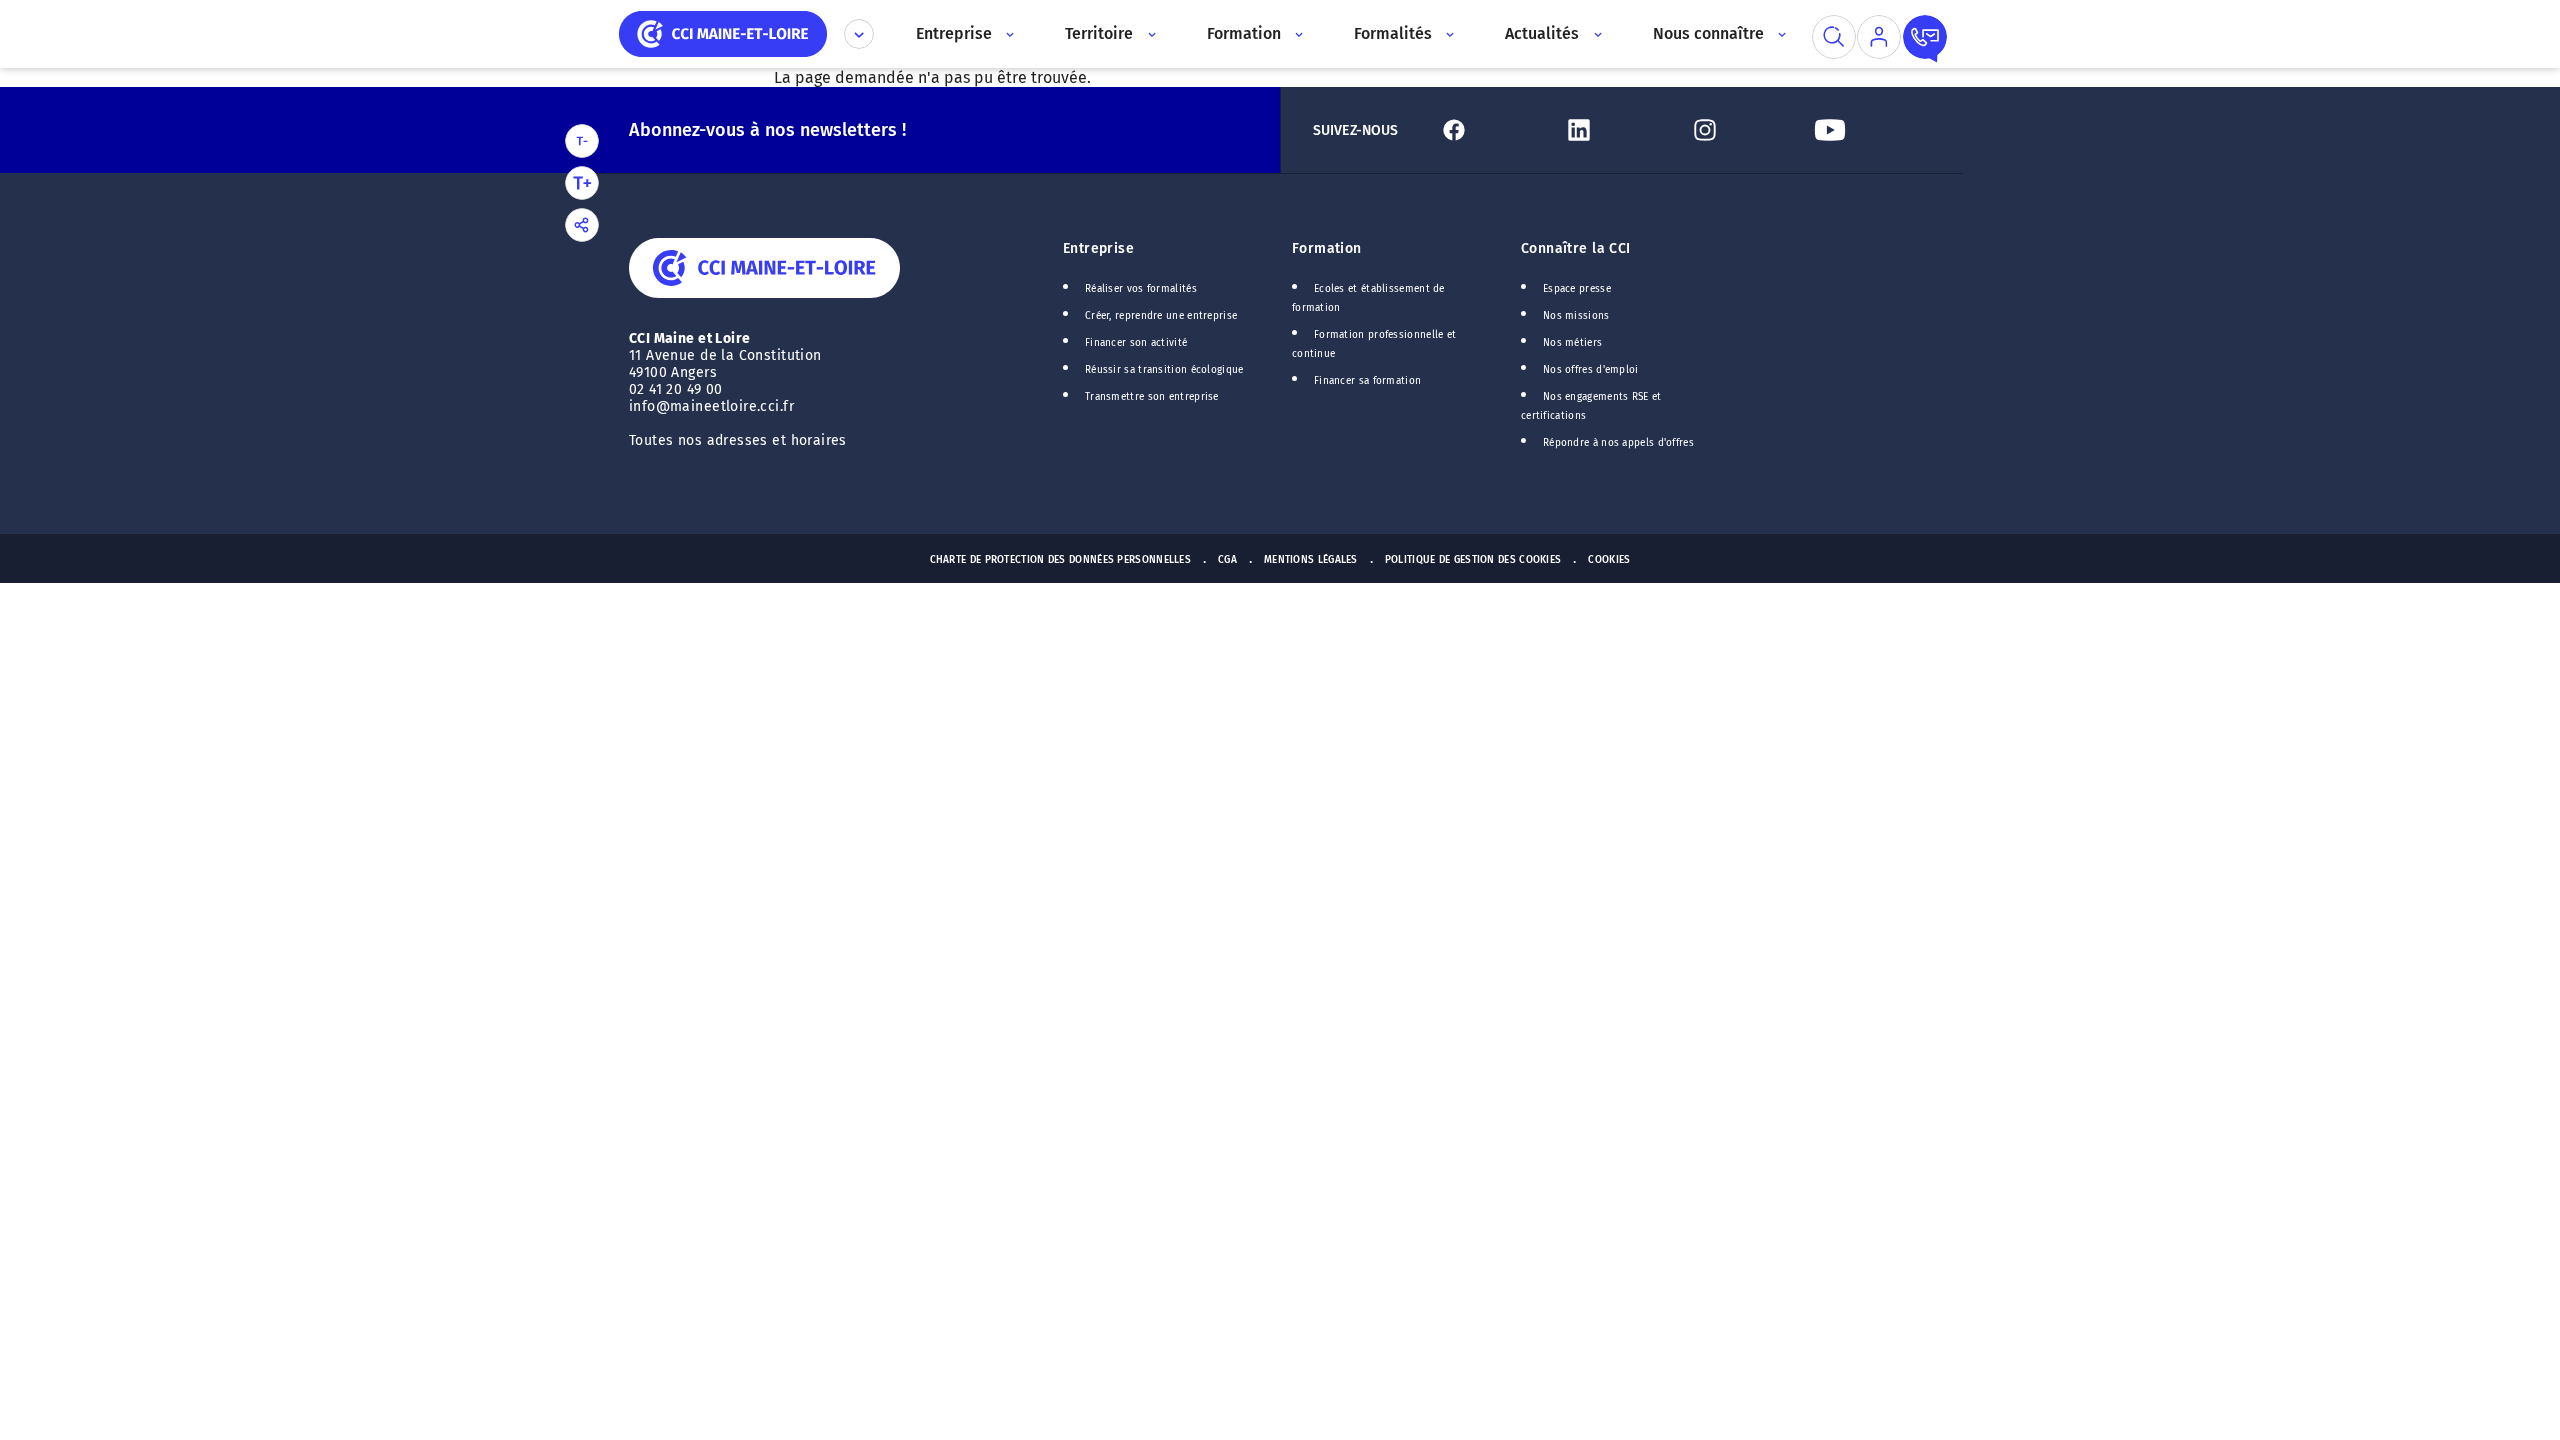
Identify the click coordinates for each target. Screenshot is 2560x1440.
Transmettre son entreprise (1152, 397)
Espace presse (1577, 289)
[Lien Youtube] (1868, 130)
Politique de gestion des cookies (1473, 560)
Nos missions (1576, 316)
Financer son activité (1136, 343)
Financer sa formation (1367, 381)
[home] (723, 32)
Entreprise (1098, 248)
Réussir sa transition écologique (1164, 370)
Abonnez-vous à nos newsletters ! (767, 130)
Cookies (1609, 560)
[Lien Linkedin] (1617, 130)
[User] (1879, 37)
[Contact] (1925, 37)
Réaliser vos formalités (1141, 289)
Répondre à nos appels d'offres (1618, 443)
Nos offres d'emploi (1591, 370)
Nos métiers (1572, 343)
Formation (1327, 248)
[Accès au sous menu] (1008, 34)
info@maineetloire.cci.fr (711, 406)
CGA (1227, 560)
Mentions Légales (1311, 560)
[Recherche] (1834, 37)
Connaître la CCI (1576, 248)
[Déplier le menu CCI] (859, 34)
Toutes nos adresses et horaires (740, 440)
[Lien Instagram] (1743, 130)
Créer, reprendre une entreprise (1161, 316)
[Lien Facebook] (1492, 130)
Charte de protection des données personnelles (1060, 560)
